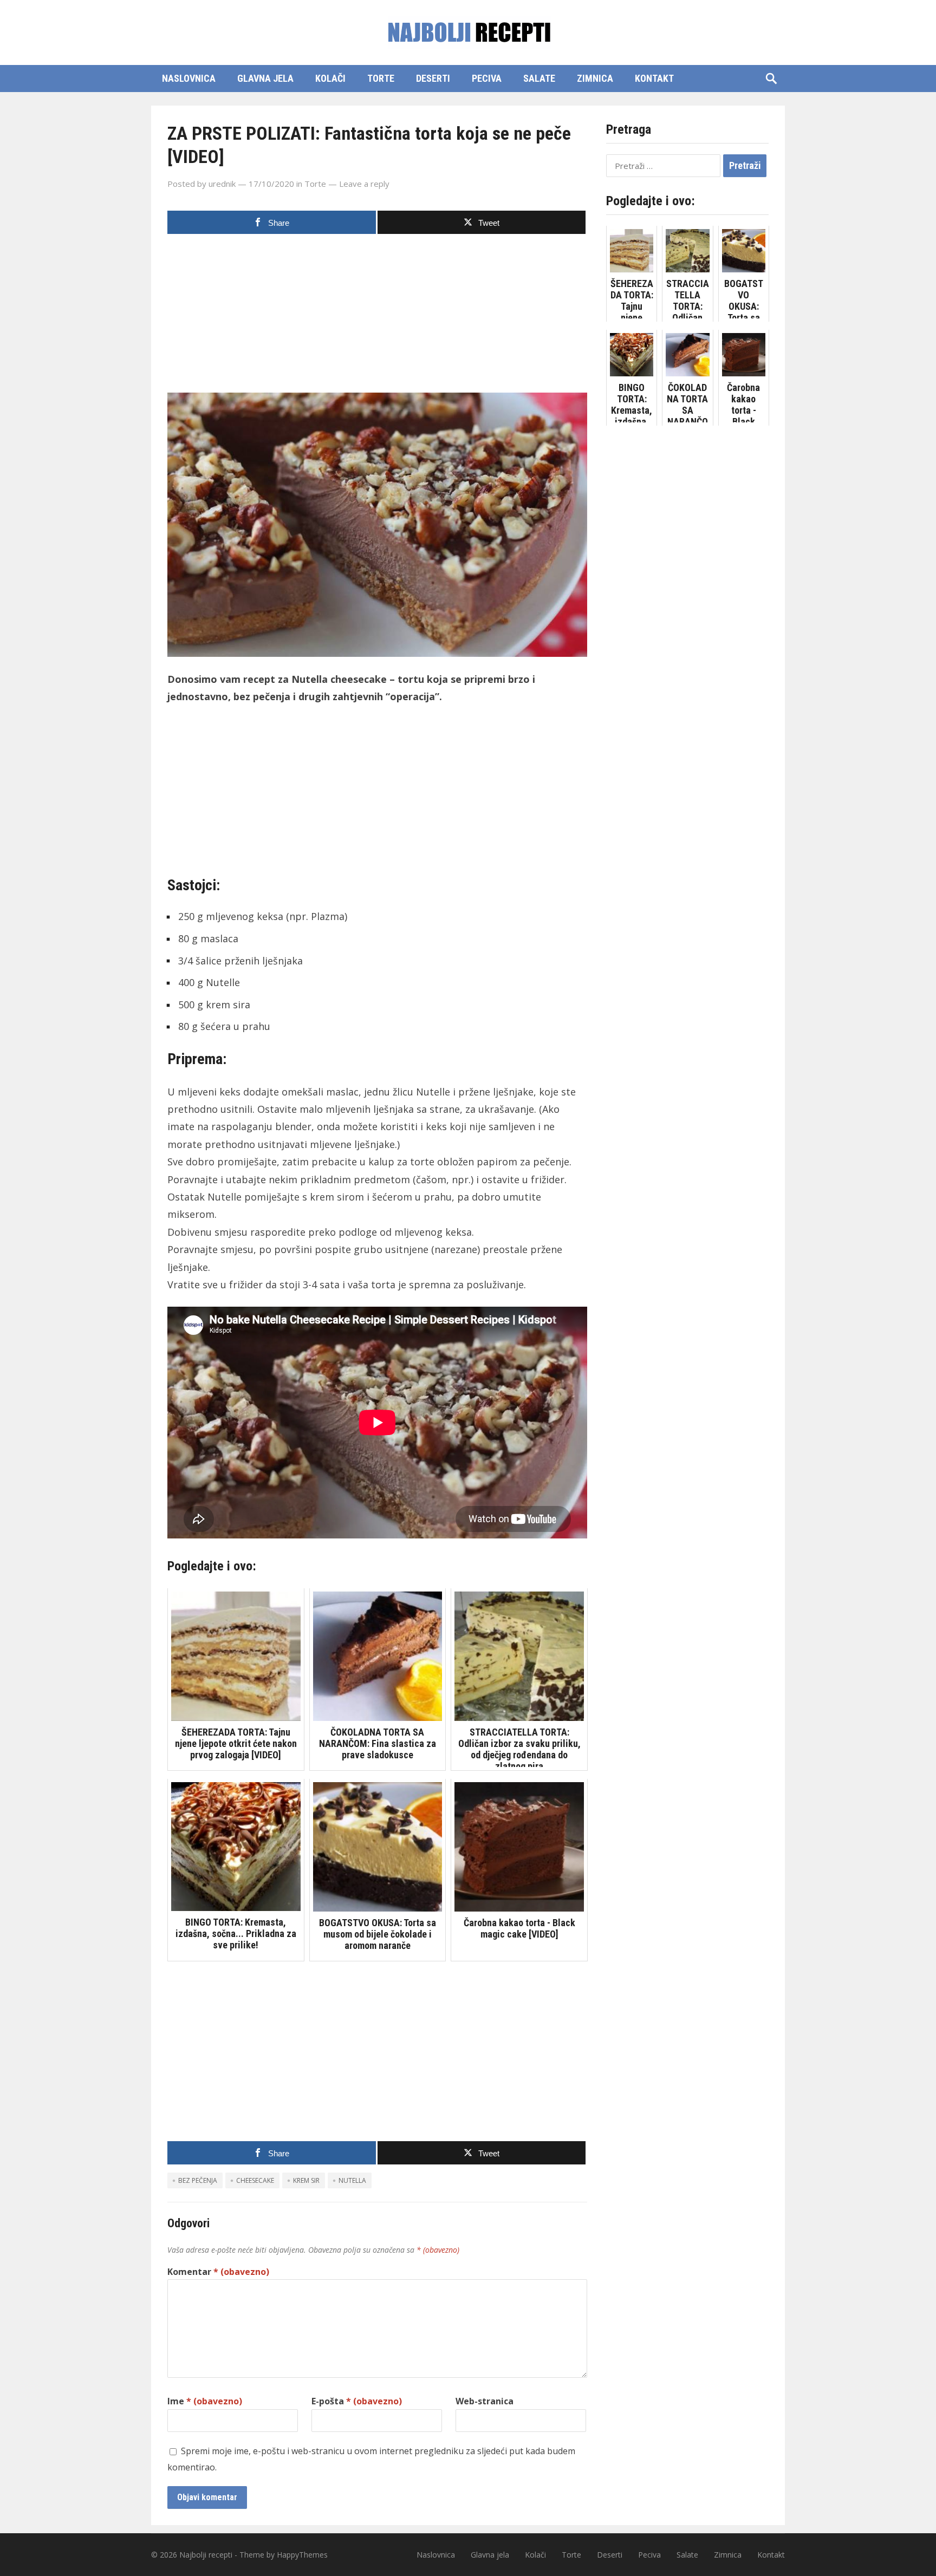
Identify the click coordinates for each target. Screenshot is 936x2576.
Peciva (487, 78)
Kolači (330, 78)
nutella (352, 2180)
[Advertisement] (377, 317)
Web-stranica (485, 2401)
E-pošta (357, 2401)
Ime (205, 2401)
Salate (539, 78)
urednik (222, 184)
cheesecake (255, 2180)
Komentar (218, 2272)
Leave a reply (364, 184)
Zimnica (595, 78)
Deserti (433, 78)
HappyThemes (302, 2555)
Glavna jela (265, 78)
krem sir (306, 2180)
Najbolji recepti (206, 2555)
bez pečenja (198, 2180)
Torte (381, 78)
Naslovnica (189, 78)
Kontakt (654, 78)
